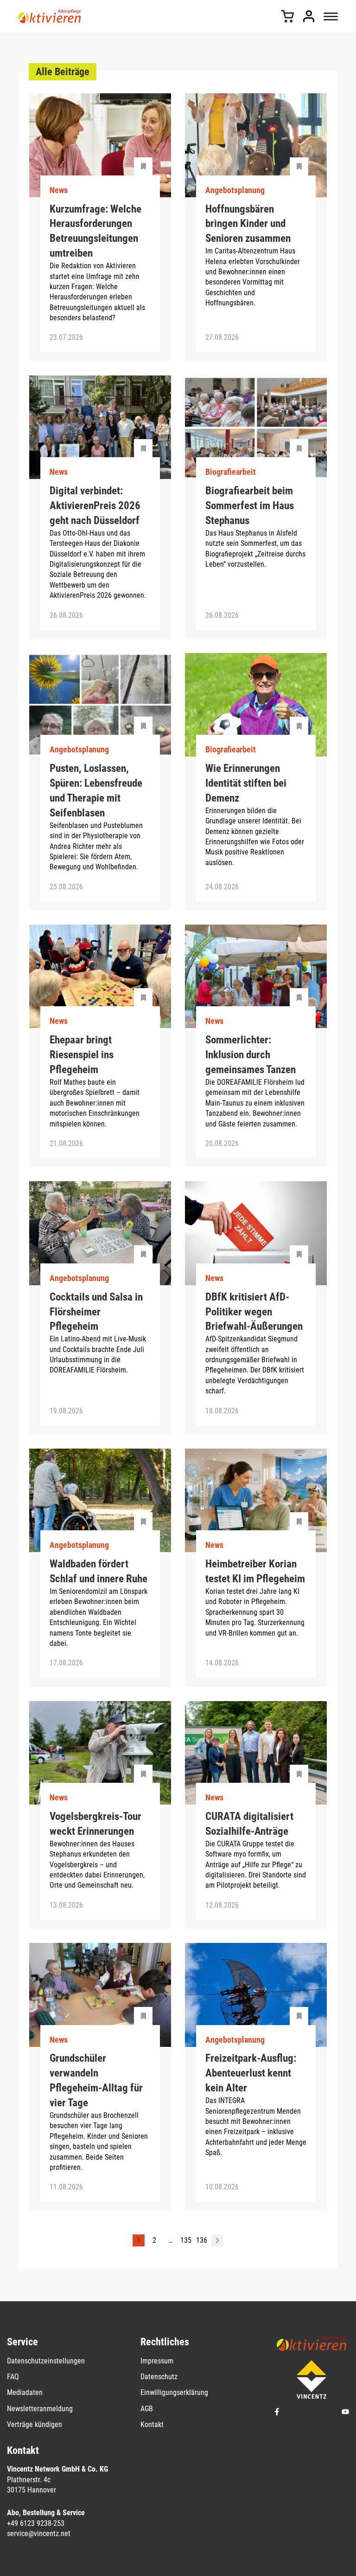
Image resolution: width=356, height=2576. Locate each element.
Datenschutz (159, 2377)
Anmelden (309, 16)
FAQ (13, 2377)
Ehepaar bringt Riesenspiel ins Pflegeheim (82, 1055)
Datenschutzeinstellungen (46, 2361)
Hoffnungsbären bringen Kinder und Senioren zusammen (248, 224)
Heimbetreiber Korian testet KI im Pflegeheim (255, 1571)
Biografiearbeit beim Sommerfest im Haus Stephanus (250, 506)
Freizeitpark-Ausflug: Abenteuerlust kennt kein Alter (251, 2073)
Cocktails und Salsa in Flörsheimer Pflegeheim (96, 1312)
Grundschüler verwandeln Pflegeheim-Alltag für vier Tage (96, 2081)
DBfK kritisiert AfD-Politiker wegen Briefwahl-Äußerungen (254, 1312)
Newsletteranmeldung (40, 2409)
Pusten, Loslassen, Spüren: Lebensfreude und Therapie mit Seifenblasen (96, 791)
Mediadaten (25, 2392)
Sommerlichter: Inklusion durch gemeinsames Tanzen (251, 1055)
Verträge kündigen (35, 2424)
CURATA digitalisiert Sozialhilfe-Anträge (249, 1824)
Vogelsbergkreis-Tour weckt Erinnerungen (95, 1824)
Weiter (217, 2240)
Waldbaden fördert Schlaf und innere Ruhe (99, 1571)
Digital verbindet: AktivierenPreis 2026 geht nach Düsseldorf (95, 506)
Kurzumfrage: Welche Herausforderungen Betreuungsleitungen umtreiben (95, 231)
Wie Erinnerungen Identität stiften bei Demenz (246, 783)
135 (186, 2240)
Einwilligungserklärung (174, 2392)
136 (202, 2240)
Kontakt (152, 2424)
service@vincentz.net (39, 2534)
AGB (147, 2409)
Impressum (157, 2361)
